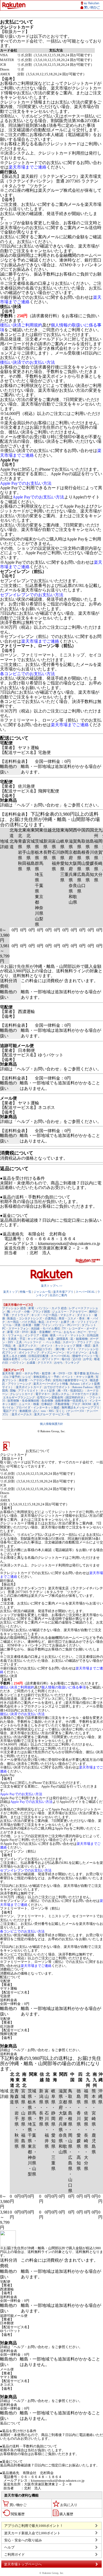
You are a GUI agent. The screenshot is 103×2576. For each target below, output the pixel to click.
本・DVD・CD (62, 1373)
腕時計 (93, 1312)
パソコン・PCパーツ (66, 1325)
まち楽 (93, 1352)
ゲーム (57, 1332)
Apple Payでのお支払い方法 (26, 483)
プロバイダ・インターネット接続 (38, 1407)
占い (36, 1411)
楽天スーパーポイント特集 (51, 1384)
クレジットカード (22, 1394)
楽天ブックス (27, 1346)
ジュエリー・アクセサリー (69, 1312)
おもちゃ (69, 1332)
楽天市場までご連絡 (27, 167)
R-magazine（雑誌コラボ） (36, 1349)
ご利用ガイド (15, 2554)
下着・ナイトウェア (16, 1315)
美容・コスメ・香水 (72, 1318)
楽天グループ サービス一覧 (52, 1414)
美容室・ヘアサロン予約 (35, 1380)
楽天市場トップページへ (23, 2564)
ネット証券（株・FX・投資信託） (63, 1390)
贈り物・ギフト (66, 1349)
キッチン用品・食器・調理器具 (48, 1339)
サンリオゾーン (77, 1352)
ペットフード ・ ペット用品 (42, 1342)
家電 (10, 1332)
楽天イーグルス (22, 1414)
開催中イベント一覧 (85, 1356)
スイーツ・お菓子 (58, 1322)
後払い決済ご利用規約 (21, 325)
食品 (41, 1322)
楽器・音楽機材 (41, 1332)
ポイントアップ (29, 1352)
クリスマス (45, 1362)
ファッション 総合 (14, 1308)
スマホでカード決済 (85, 1394)
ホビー (82, 1332)
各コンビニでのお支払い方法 (27, 674)
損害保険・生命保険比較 (23, 1401)
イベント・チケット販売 (78, 1377)
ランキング (72, 1362)
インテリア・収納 (36, 1335)
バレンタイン (31, 1359)
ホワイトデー (51, 1359)
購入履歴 (66, 2514)
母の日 (66, 1359)
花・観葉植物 (79, 1339)
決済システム (61, 1394)
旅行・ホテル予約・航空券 (33, 1373)
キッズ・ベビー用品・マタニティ (53, 1315)
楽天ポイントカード (29, 1387)
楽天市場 (8, 1373)
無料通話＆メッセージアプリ (80, 1407)
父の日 (77, 1359)
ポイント (47, 1346)
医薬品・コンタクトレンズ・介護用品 (32, 1318)
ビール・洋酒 (12, 1325)
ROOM (87, 1404)
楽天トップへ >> (52, 1286)
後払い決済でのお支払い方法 (27, 362)
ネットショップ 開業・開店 (73, 1346)
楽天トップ (10, 1292)
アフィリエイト (28, 1390)
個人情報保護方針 (51, 1424)
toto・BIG (48, 1411)
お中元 (88, 1359)
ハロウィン (17, 1362)
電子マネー (43, 1394)
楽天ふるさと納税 (15, 1356)
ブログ (76, 1404)
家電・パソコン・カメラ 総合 (48, 1308)
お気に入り (69, 2505)
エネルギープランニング (19, 1397)
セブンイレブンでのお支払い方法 (32, 595)
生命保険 (47, 1401)
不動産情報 (62, 1404)
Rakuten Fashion (83, 1387)
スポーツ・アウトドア (77, 1342)
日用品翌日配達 (38, 1356)
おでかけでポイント (57, 1387)
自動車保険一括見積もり (71, 1401)
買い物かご (18, 2505)
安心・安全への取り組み (23, 2540)
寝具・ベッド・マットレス (67, 1335)
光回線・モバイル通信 (45, 1328)
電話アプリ (10, 1411)
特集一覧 (26, 1292)
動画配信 (25, 1411)
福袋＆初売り (12, 1359)
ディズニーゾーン (53, 1352)
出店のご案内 (58, 1295)
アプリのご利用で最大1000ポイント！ (34, 2526)
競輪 (13, 1390)
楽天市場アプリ (63, 1292)
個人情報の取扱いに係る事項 (64, 1687)
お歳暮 (31, 1362)
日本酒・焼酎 (31, 1325)
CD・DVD (22, 1332)
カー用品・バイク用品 (22, 1322)
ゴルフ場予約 (12, 1377)
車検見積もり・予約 (46, 1377)
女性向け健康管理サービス (70, 1380)
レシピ (27, 1377)
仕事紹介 (47, 1404)
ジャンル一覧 (42, 1292)
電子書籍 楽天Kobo (86, 1373)
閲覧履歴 (18, 2514)
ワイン (46, 1325)
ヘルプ (9, 2547)
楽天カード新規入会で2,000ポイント (32, 2533)
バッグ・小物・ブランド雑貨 (31, 1312)
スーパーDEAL (85, 1292)
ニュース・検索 (29, 1404)
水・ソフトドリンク (85, 1322)
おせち (58, 1362)
